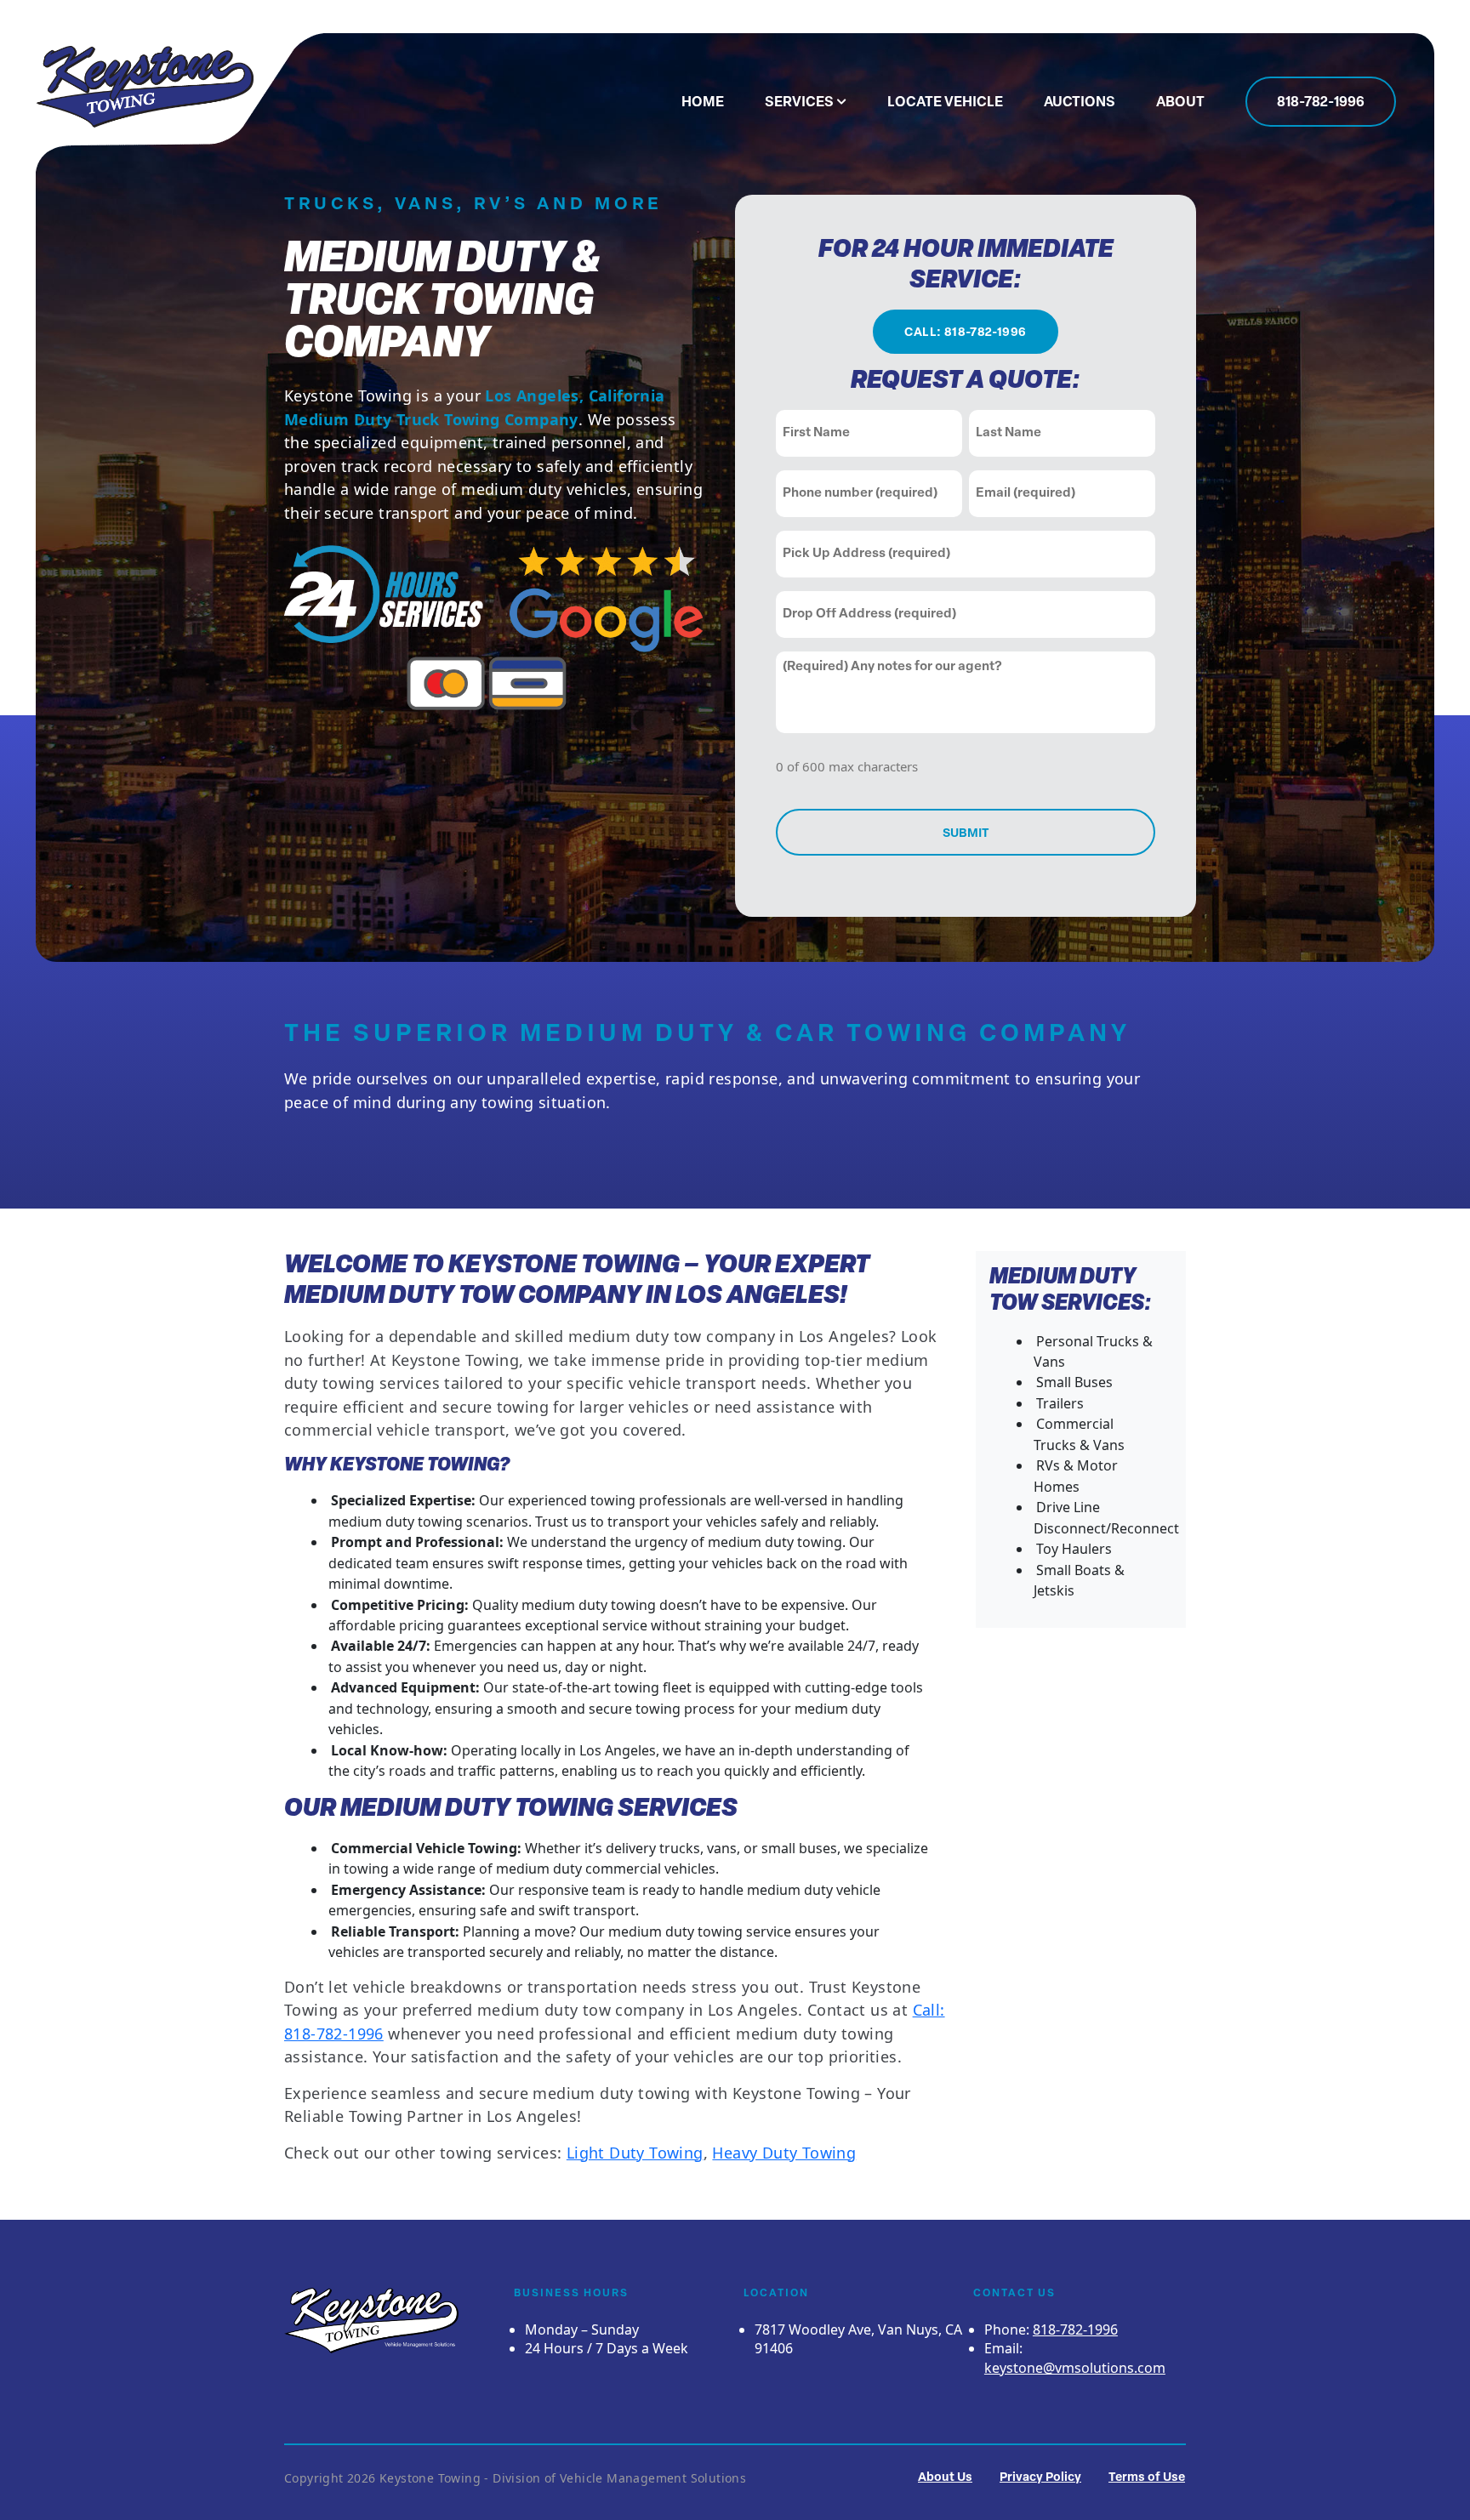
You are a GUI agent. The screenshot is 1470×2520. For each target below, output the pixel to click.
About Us (945, 2478)
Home (703, 103)
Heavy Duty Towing (784, 2153)
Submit (966, 834)
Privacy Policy (1040, 2478)
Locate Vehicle (945, 103)
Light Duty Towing (635, 2153)
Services (799, 103)
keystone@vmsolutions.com (1075, 2368)
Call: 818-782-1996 (965, 333)
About (1180, 103)
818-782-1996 (1321, 103)
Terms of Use (1147, 2478)
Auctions (1080, 103)
